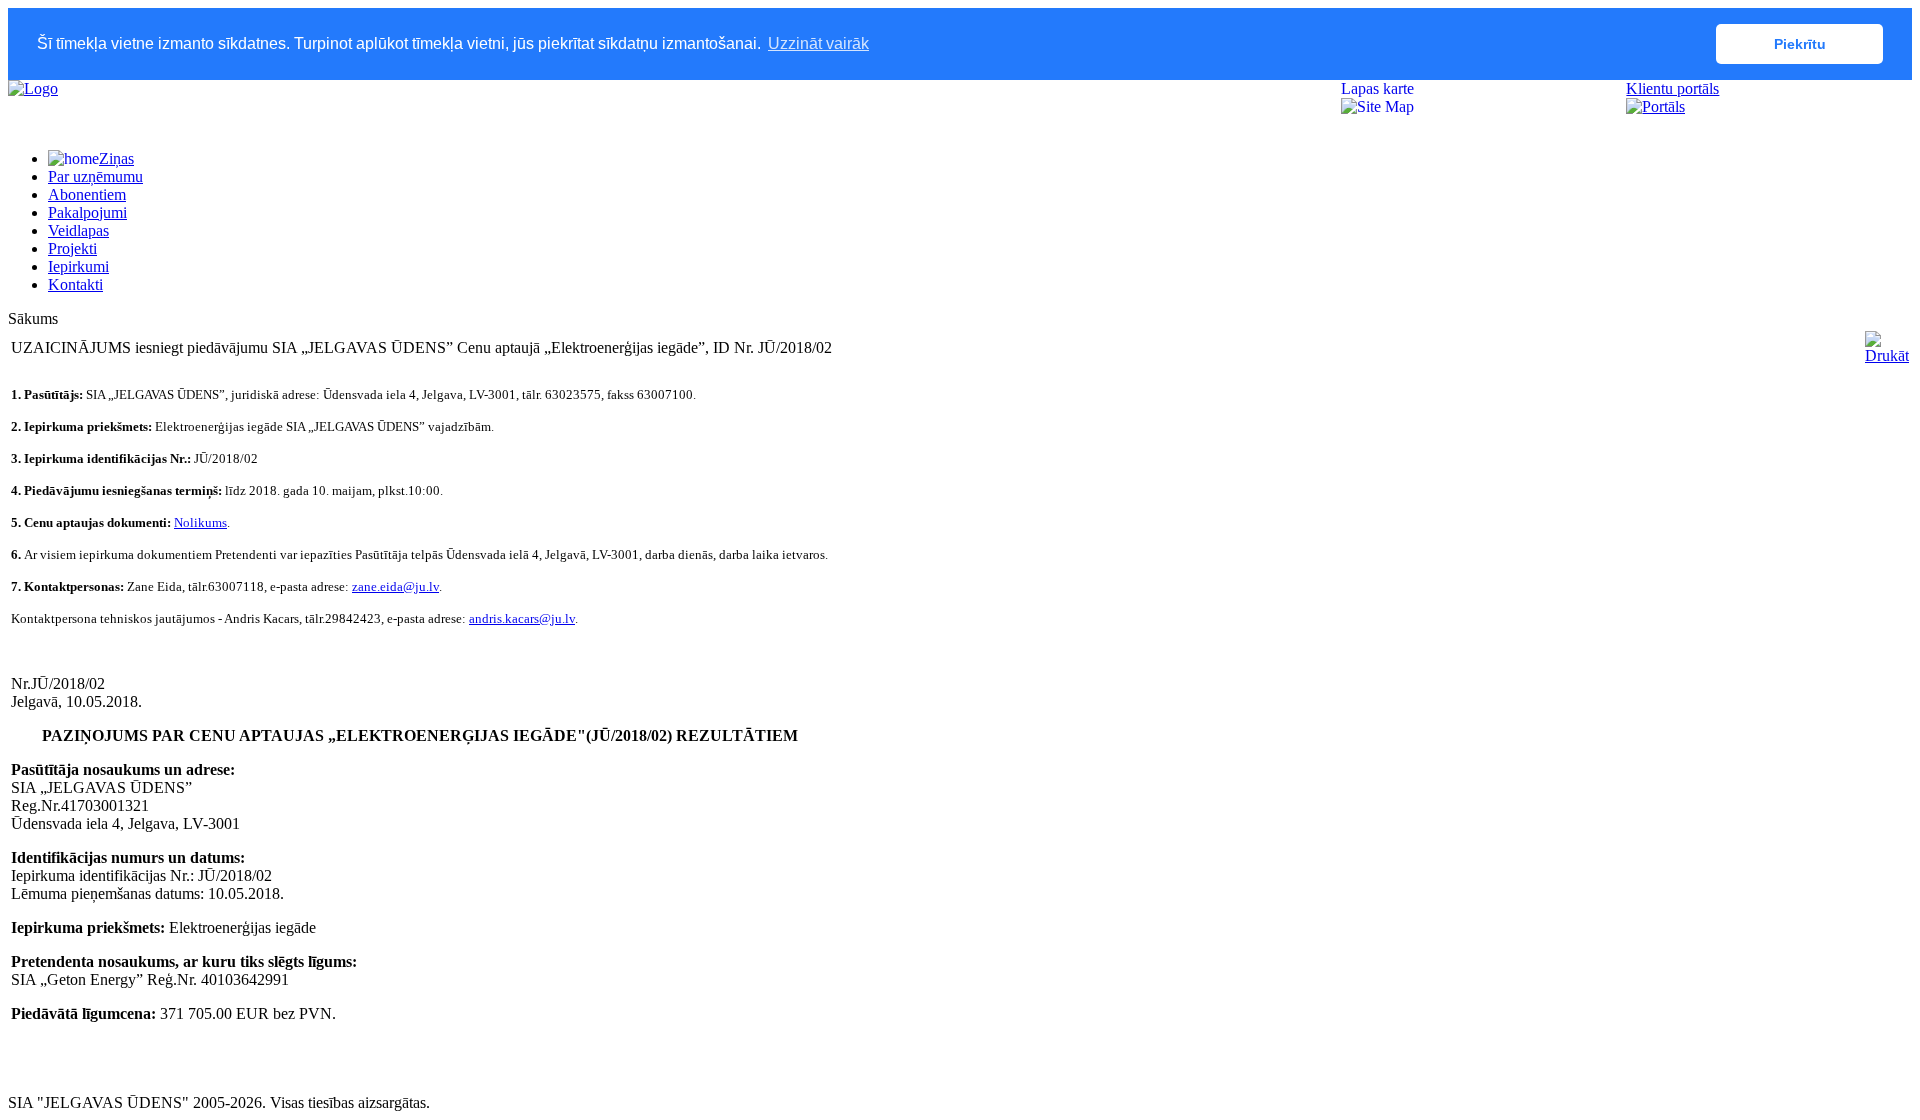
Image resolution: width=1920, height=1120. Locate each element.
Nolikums (200, 522)
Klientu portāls (1672, 88)
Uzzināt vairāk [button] (818, 43)
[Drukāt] (1887, 355)
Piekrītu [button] (1800, 44)
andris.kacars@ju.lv (522, 618)
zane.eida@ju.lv (395, 586)
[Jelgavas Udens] (33, 88)
